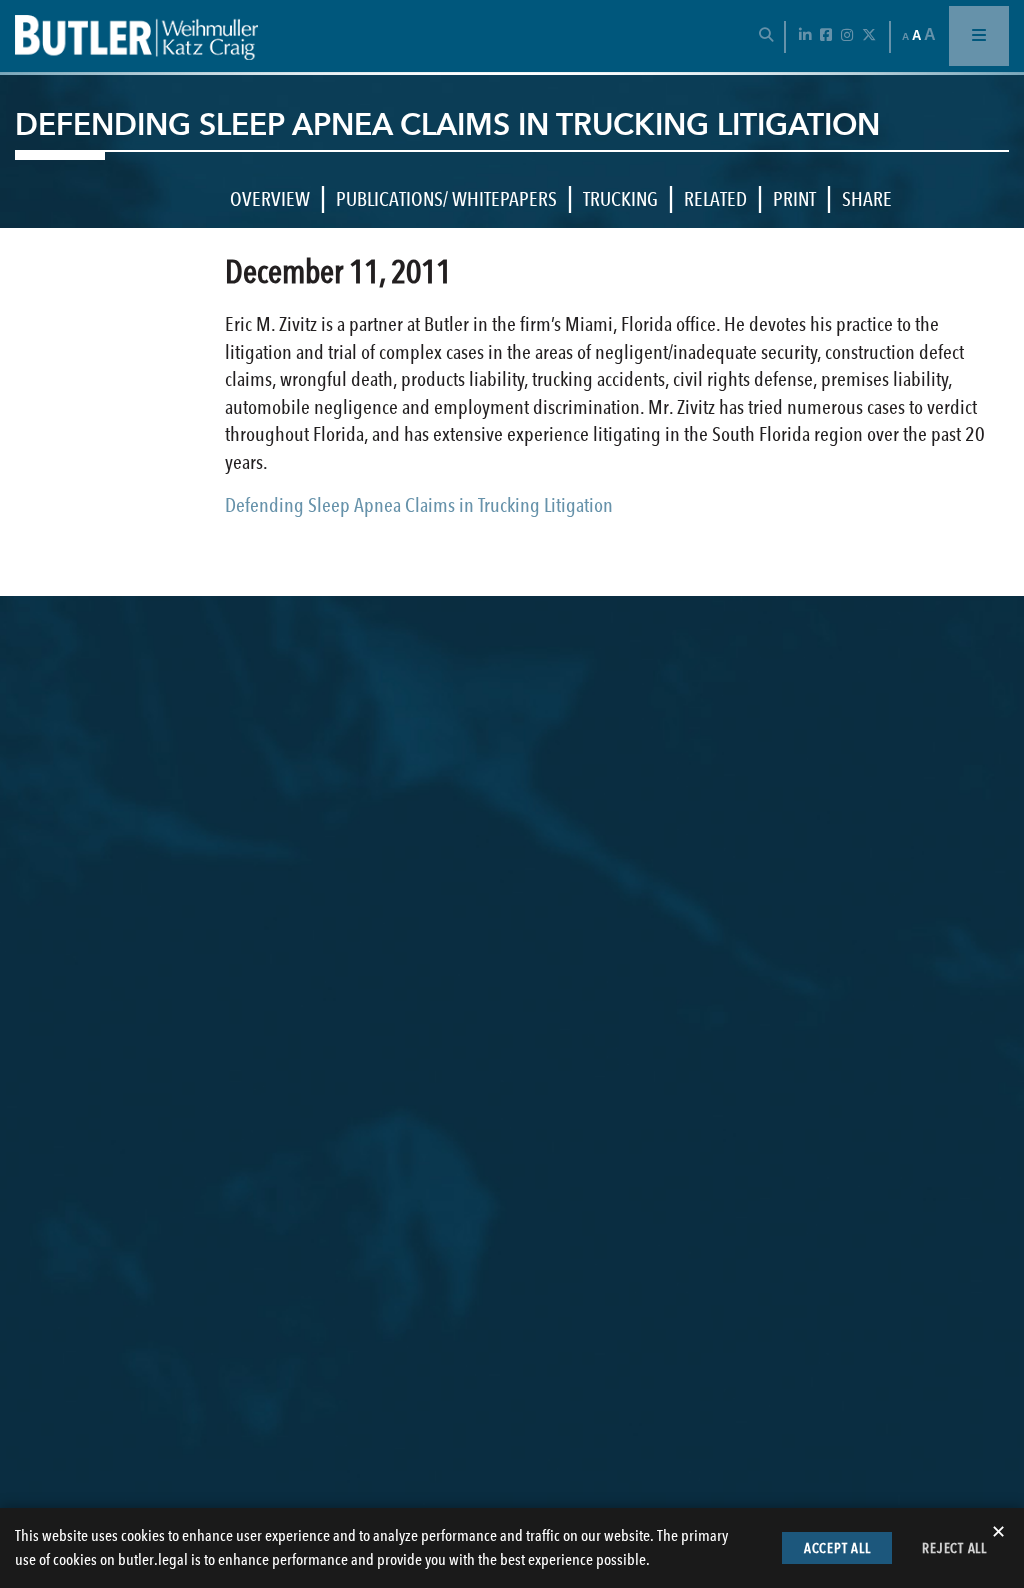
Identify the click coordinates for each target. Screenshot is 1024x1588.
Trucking (620, 199)
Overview (270, 199)
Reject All (954, 1548)
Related (715, 199)
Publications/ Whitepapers (446, 199)
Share (867, 199)
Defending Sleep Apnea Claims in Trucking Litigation (419, 505)
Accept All (837, 1548)
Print (794, 199)
